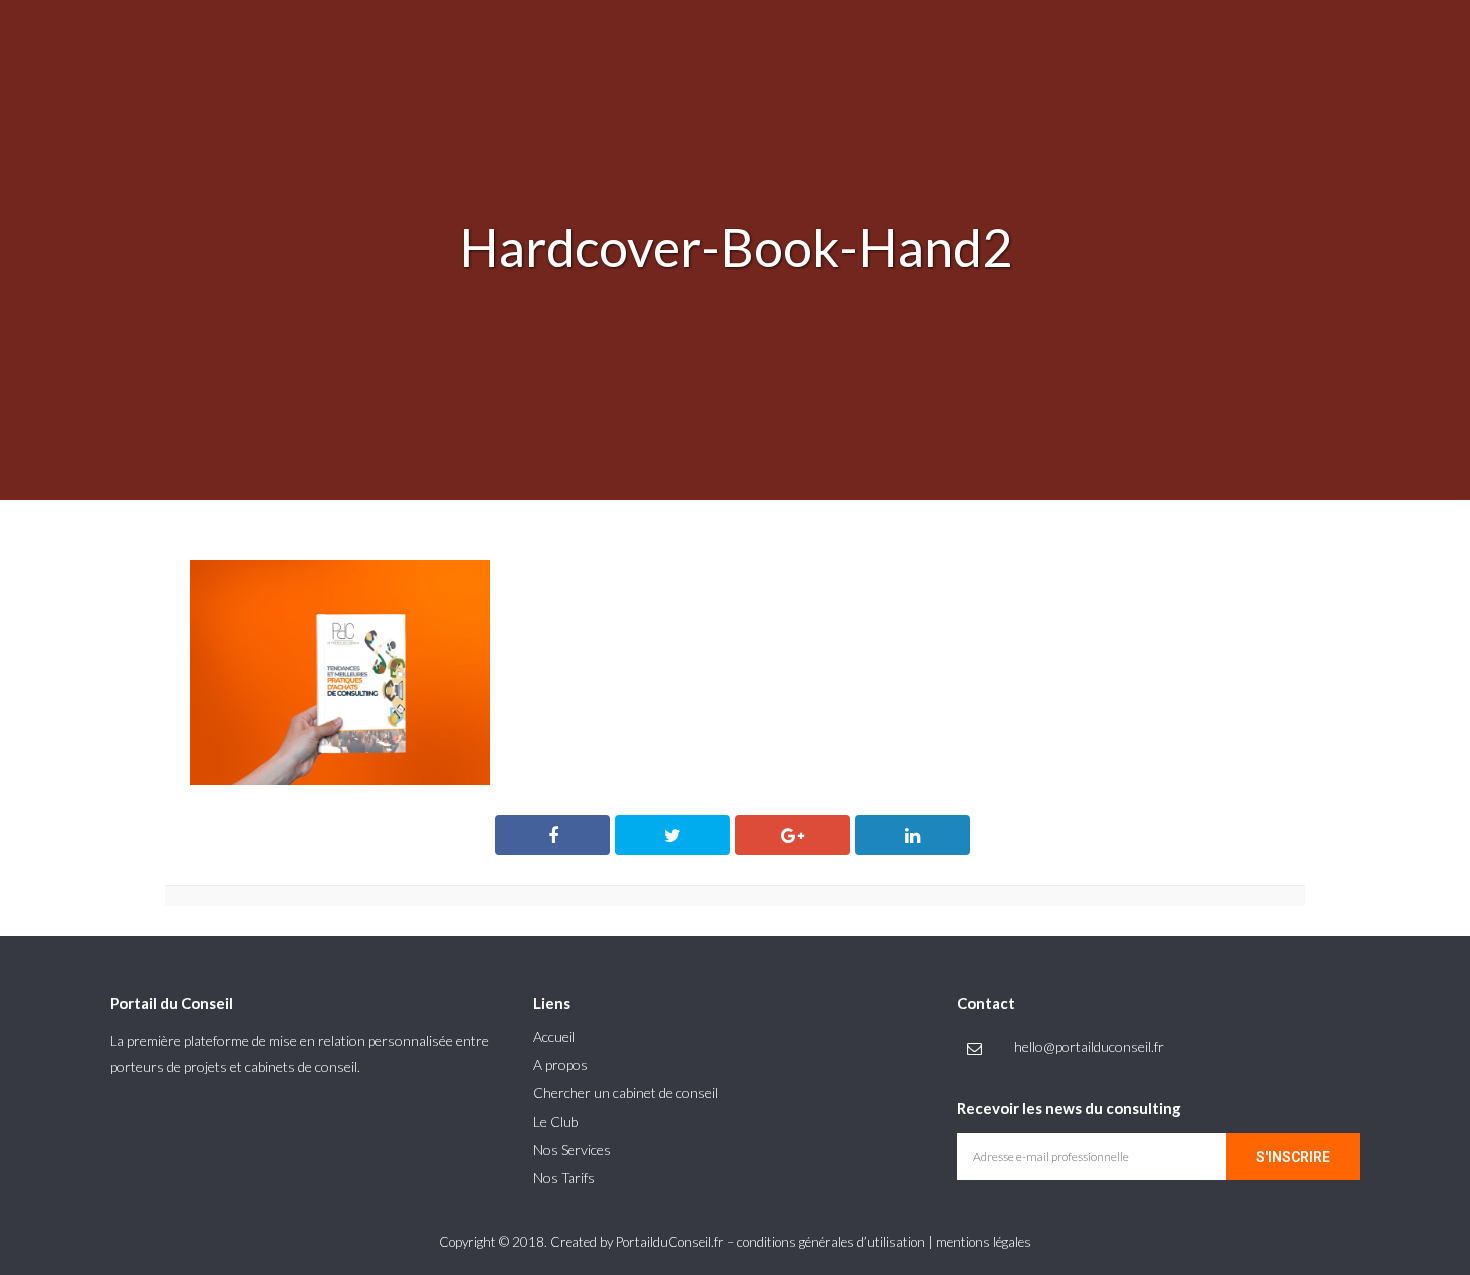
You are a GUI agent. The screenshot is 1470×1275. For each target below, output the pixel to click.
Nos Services (572, 1149)
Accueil (554, 1036)
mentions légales (983, 1242)
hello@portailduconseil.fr (1089, 1046)
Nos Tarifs (564, 1177)
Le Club (555, 1121)
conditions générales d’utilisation (831, 1242)
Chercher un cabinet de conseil (625, 1092)
